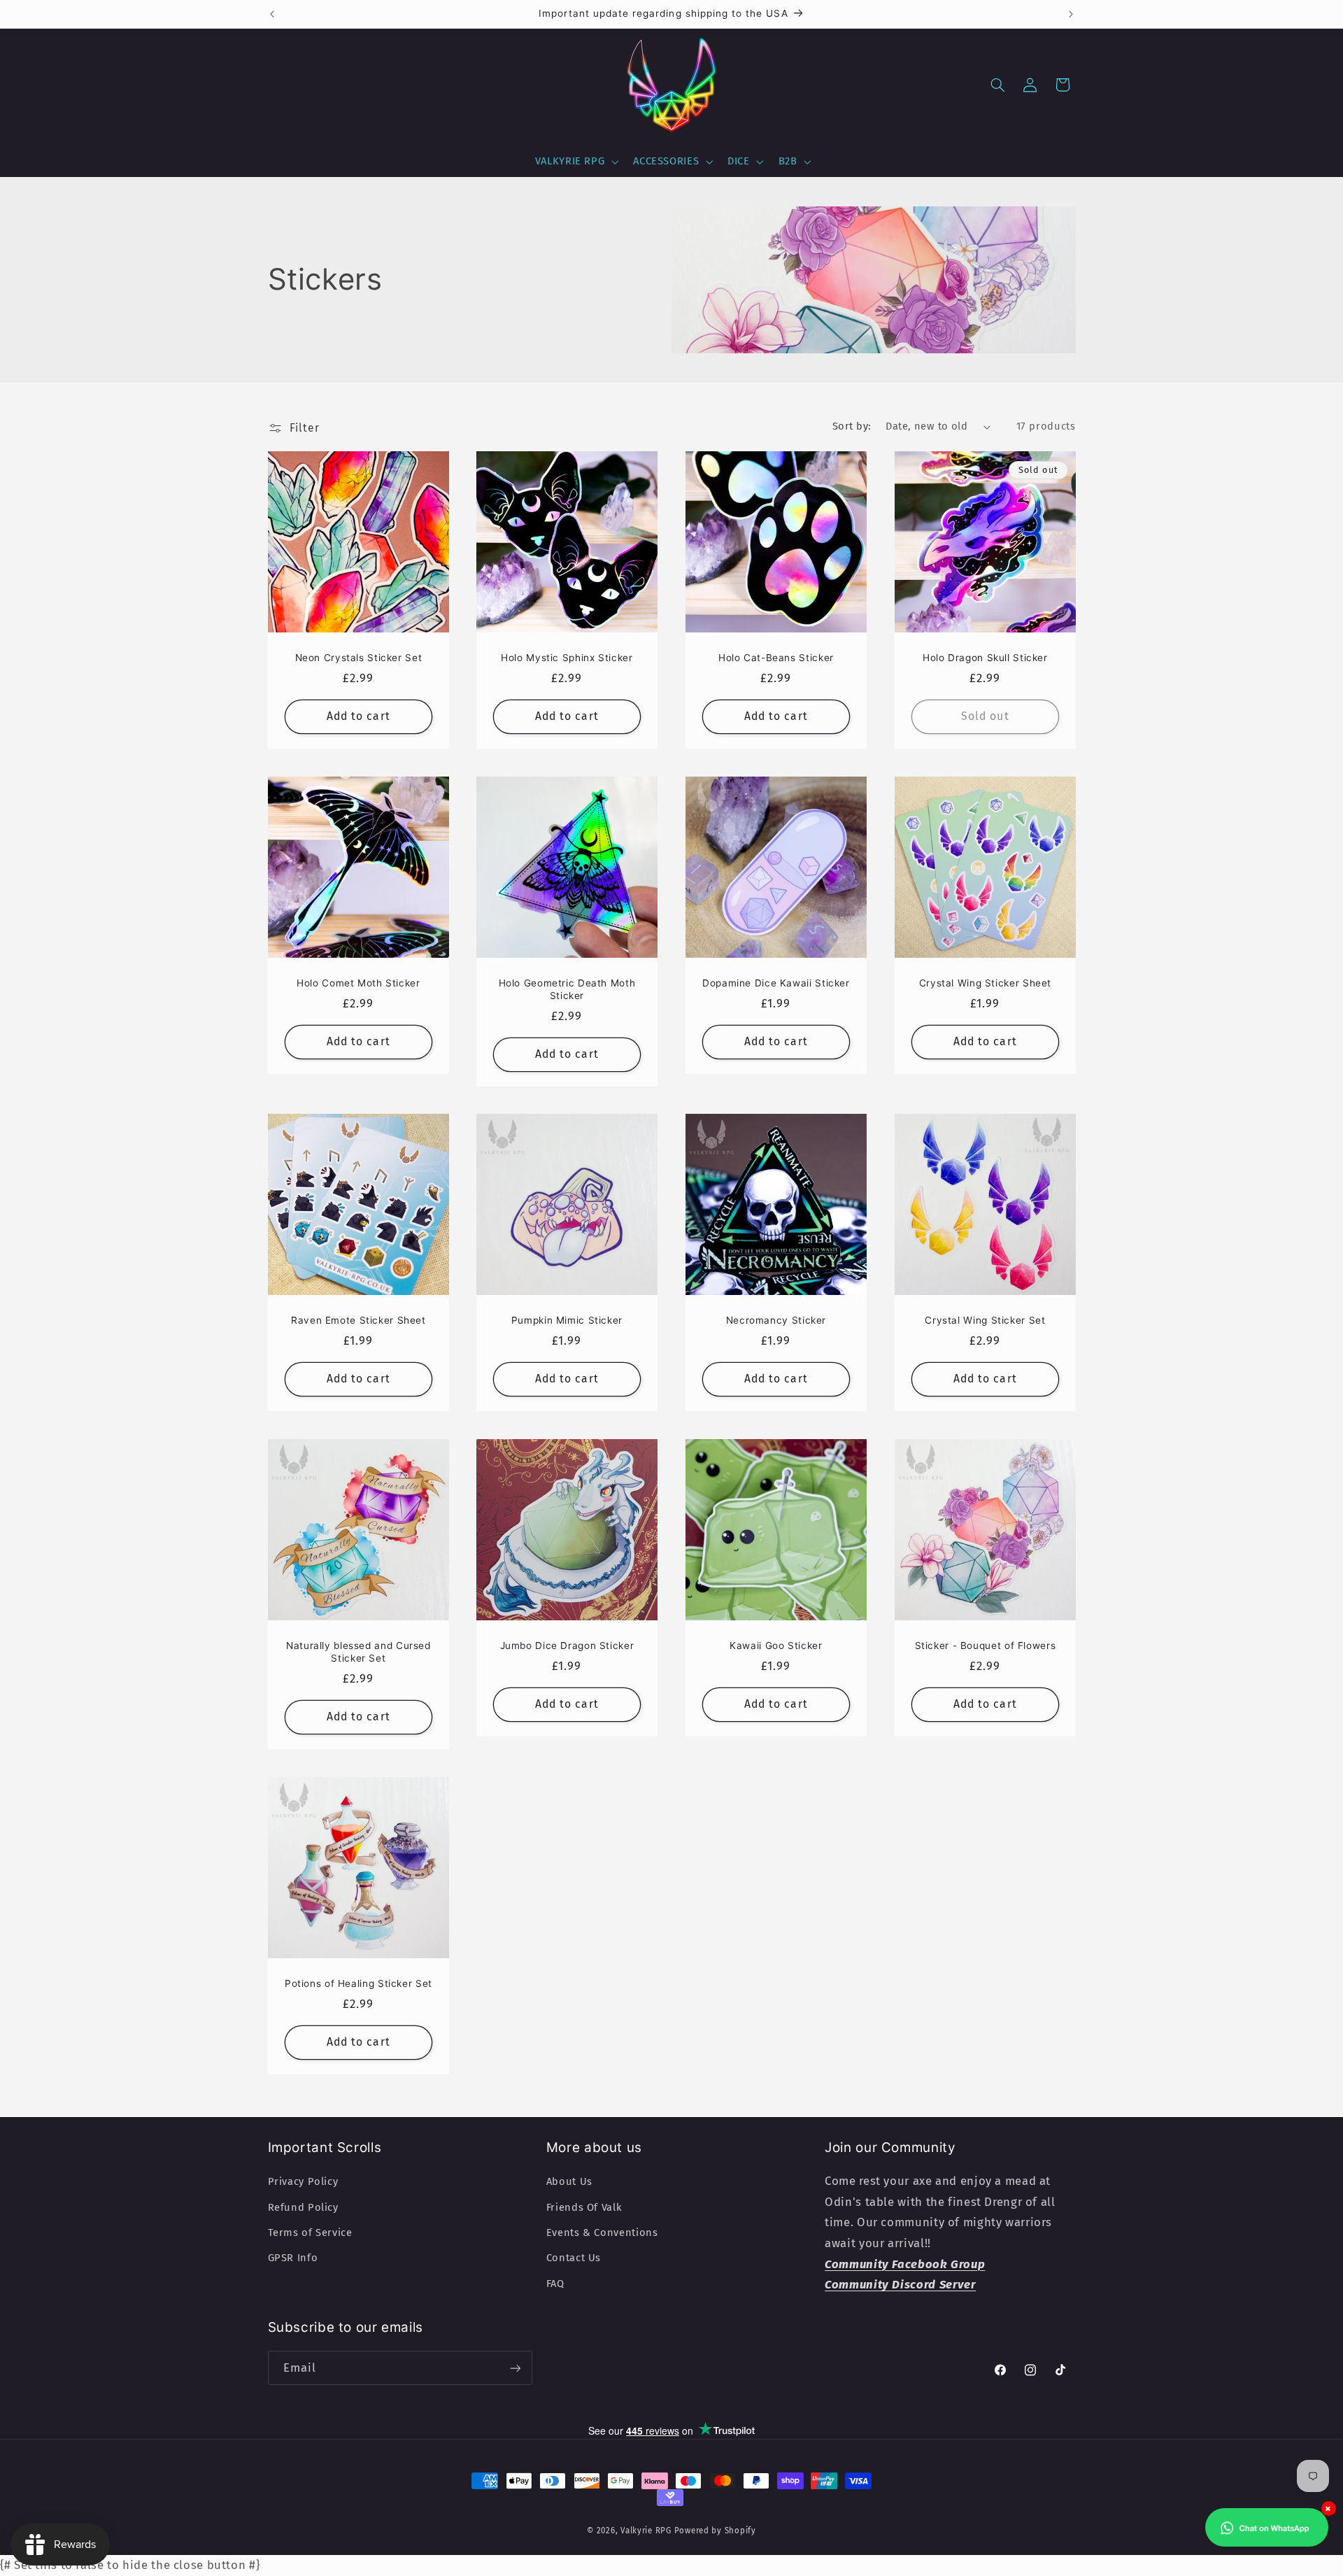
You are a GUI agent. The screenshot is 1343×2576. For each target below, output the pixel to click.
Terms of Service (310, 2232)
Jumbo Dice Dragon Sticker (567, 1646)
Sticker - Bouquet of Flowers (985, 1646)
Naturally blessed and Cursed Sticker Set (358, 1653)
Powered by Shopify (715, 2531)
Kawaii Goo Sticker (776, 1646)
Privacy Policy (303, 2181)
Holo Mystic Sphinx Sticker (567, 658)
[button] (575, 162)
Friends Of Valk (584, 2207)
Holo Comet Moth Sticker (358, 983)
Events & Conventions (602, 2232)
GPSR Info (293, 2258)
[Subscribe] (515, 2368)
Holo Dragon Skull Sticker (985, 658)
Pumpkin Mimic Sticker (567, 1321)
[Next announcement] (1071, 14)
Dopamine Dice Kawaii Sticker (776, 983)
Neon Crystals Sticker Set (358, 658)
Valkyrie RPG (646, 2531)
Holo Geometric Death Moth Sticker (567, 989)
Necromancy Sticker (776, 1321)
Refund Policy (303, 2207)
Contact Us (574, 2258)
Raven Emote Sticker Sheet (358, 1321)
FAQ (555, 2284)
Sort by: (852, 426)
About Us (569, 2181)
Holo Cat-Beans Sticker (776, 658)
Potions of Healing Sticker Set (358, 1983)
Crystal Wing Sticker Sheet (985, 983)
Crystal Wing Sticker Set (985, 1321)
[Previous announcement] (272, 14)
